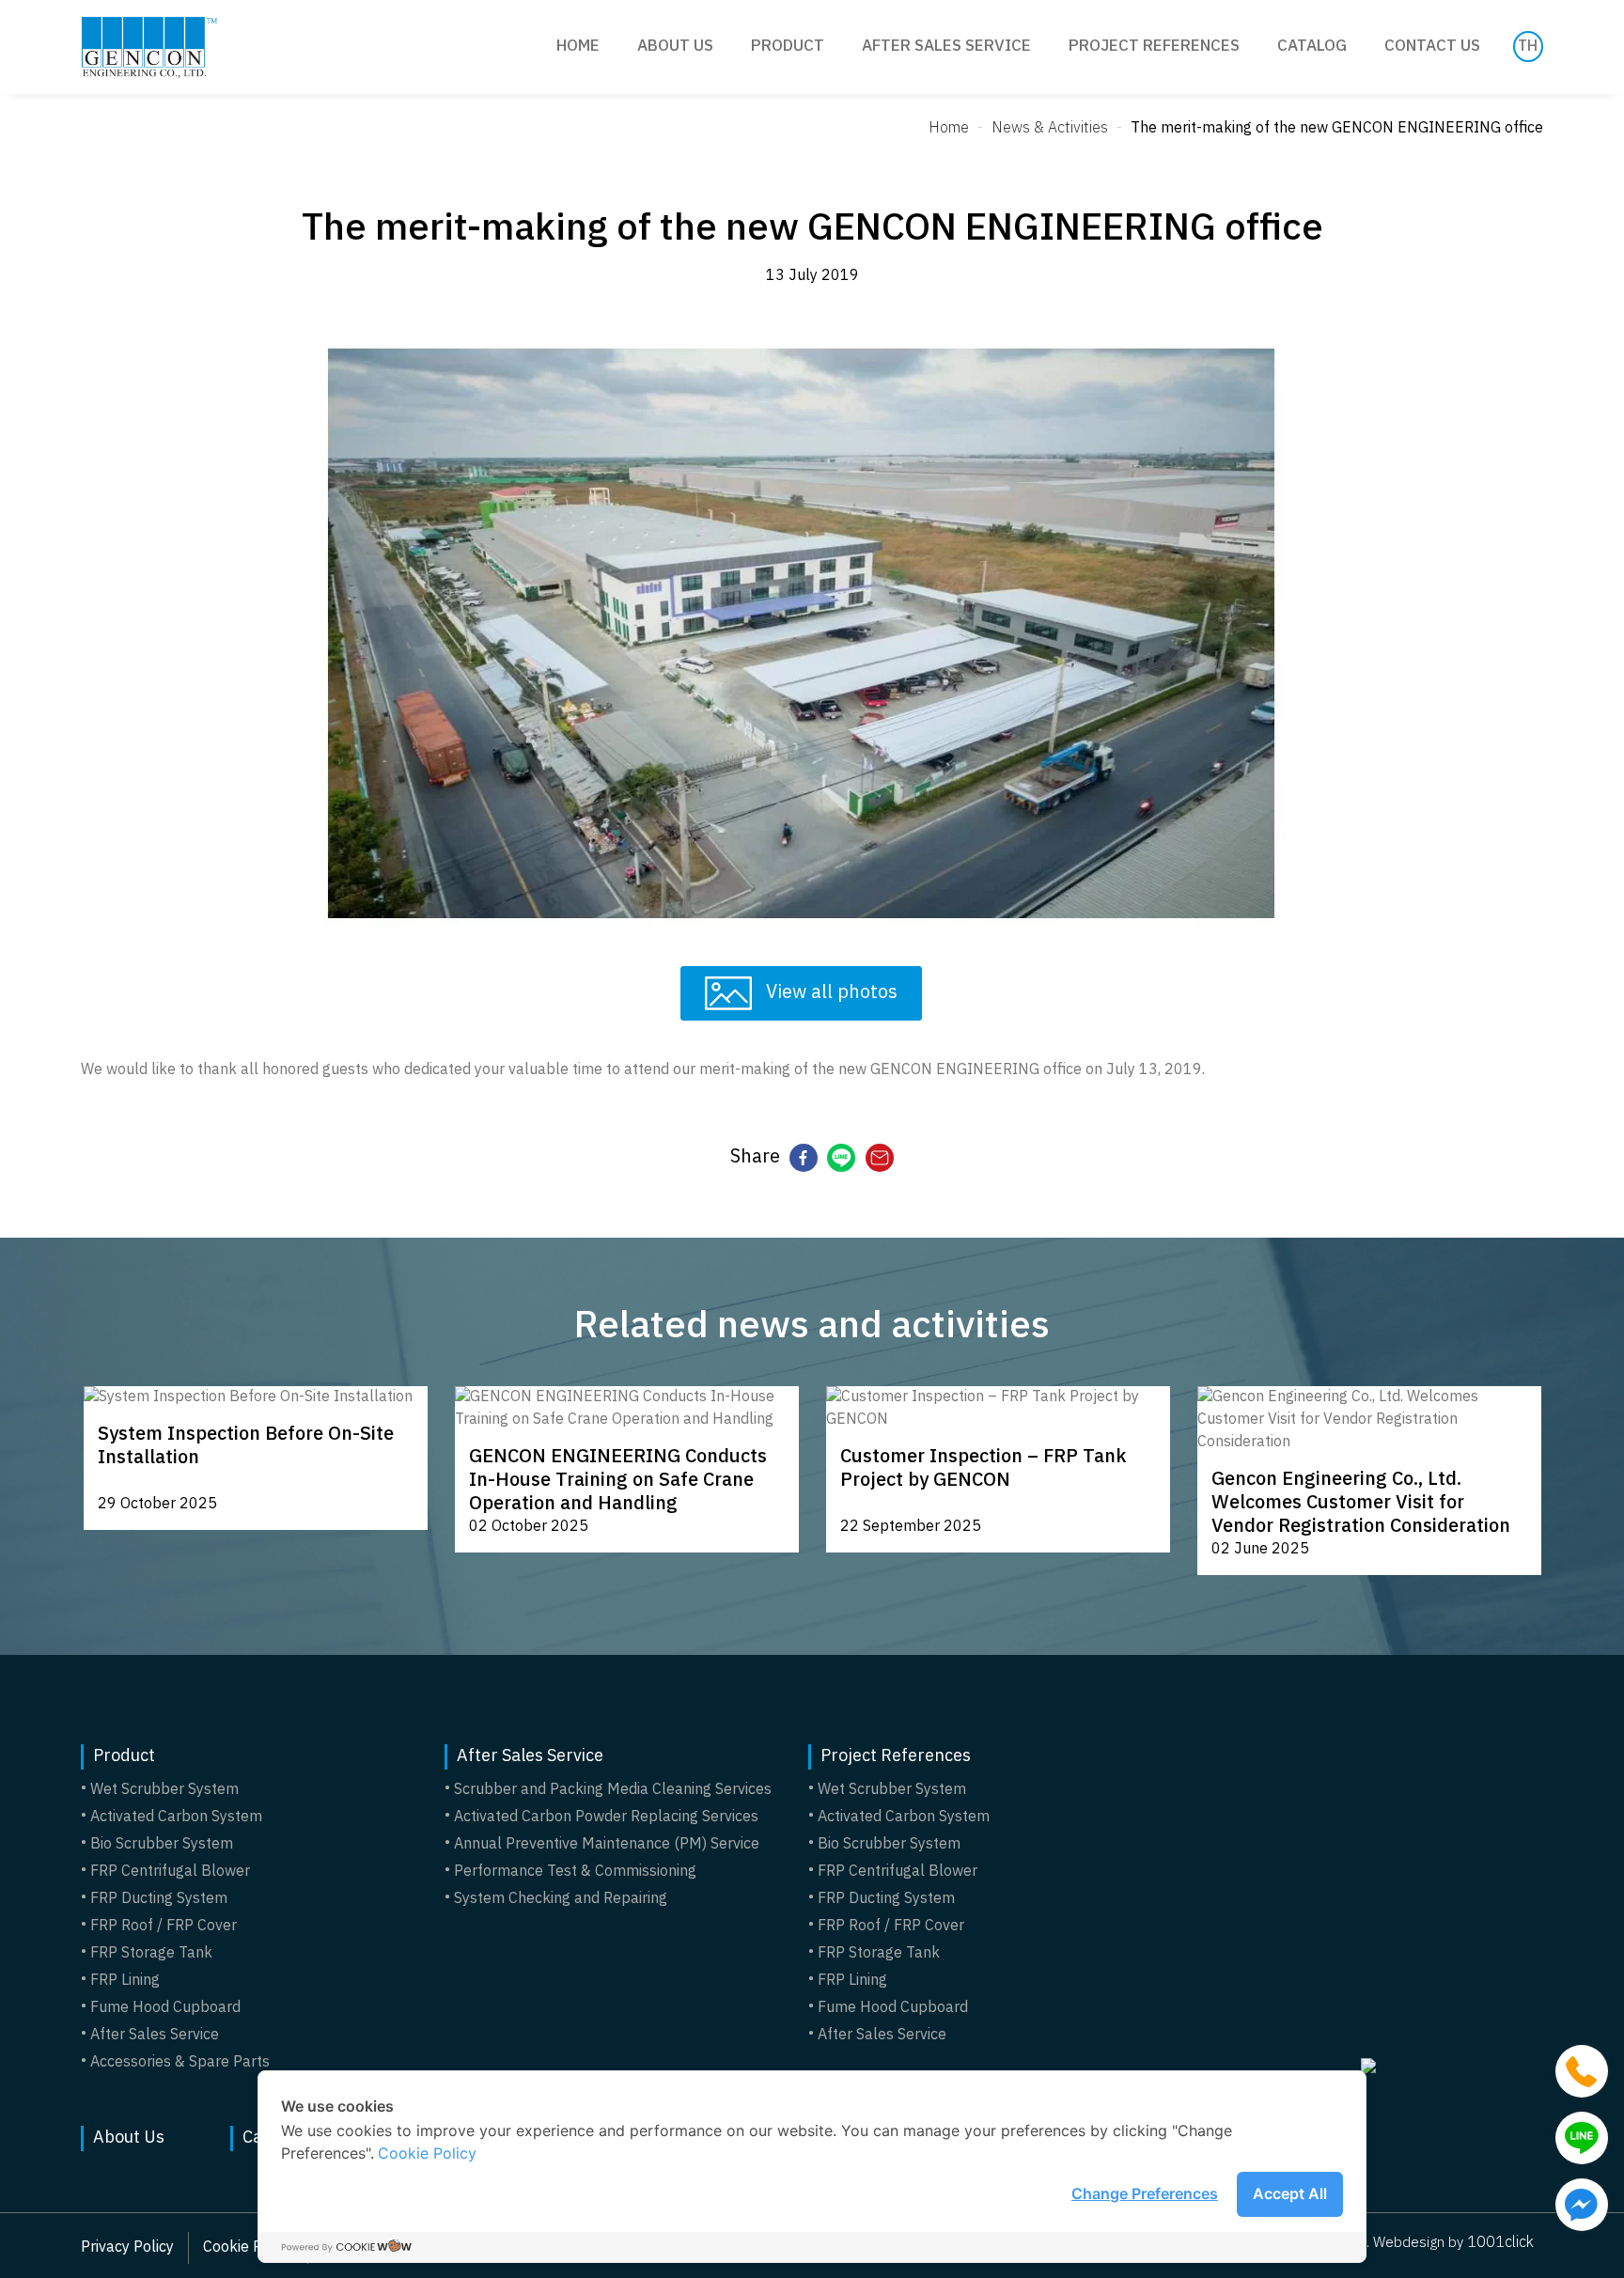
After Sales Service (946, 46)
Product (788, 46)
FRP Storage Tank (151, 1954)
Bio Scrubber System (162, 1845)
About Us (675, 46)
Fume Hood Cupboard (165, 2008)
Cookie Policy (427, 2153)
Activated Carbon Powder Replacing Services (606, 1818)
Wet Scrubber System (164, 1790)
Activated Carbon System (176, 1818)
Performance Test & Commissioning (575, 1872)
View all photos (829, 993)
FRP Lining (125, 1981)
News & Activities (1050, 129)
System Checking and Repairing (561, 1899)
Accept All (1290, 2193)
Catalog (1312, 46)
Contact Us (1432, 46)
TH (1528, 47)
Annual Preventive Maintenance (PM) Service (607, 1845)
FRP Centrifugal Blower (170, 1872)
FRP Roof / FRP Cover (164, 1927)
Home (578, 46)
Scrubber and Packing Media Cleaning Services (613, 1790)
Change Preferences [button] (1145, 2193)
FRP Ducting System (159, 1899)
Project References (1154, 46)
